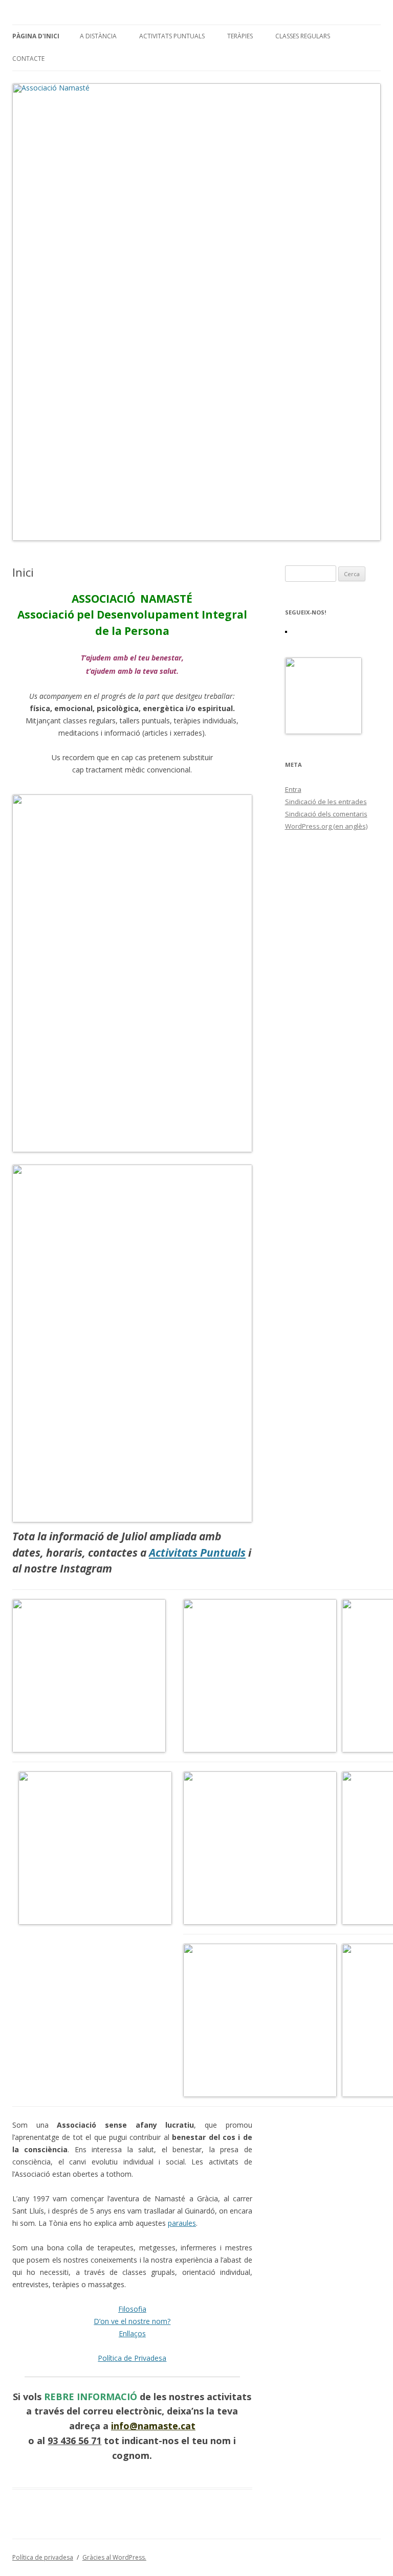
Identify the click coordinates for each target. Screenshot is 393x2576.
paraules (182, 2223)
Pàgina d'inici (36, 36)
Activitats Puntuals (172, 36)
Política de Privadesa (132, 2358)
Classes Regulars (303, 36)
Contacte (28, 59)
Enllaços (132, 2333)
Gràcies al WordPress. (114, 2557)
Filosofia (132, 2309)
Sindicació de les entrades (326, 802)
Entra (293, 789)
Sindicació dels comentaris (326, 814)
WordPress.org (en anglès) (326, 826)
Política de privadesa (43, 2557)
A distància (98, 36)
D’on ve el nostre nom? (132, 2321)
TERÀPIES (240, 36)
